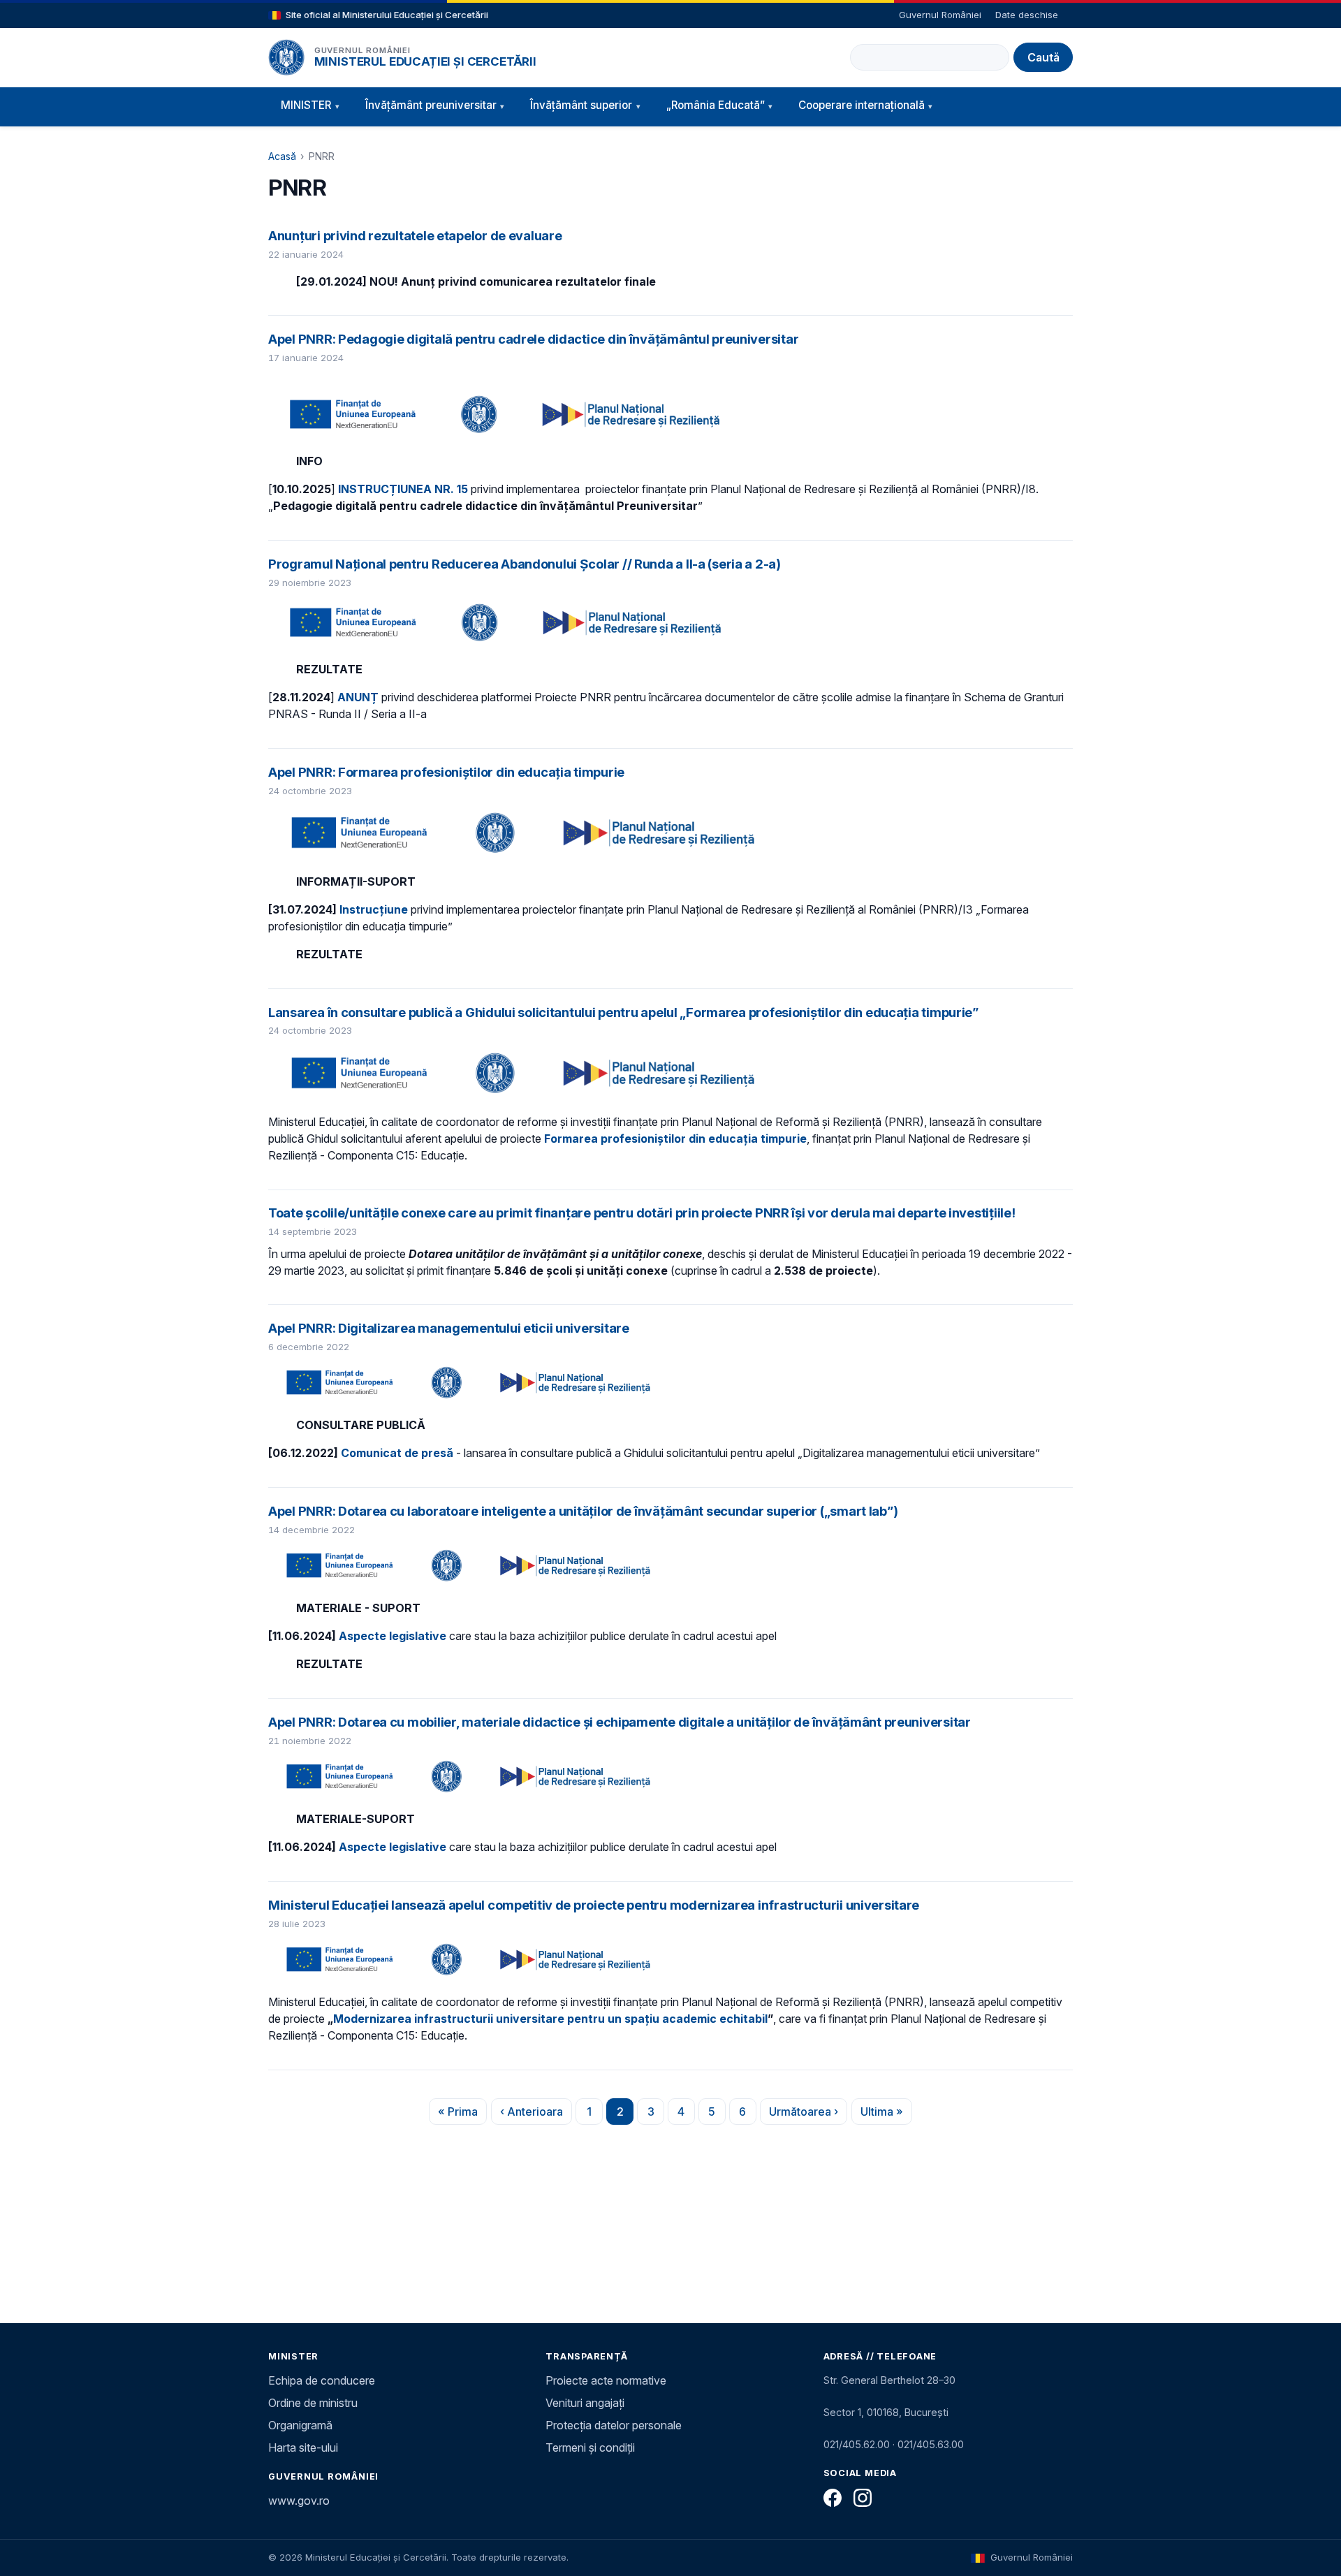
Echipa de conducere (322, 2380)
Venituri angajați (585, 2403)
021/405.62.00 (857, 2444)
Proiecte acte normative (606, 2380)
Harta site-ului (303, 2447)
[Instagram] (863, 2498)
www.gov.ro (299, 2501)
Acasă (282, 156)
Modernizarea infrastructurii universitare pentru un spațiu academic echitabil (550, 2019)
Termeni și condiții (590, 2447)
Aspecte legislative (393, 1636)
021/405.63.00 (931, 2444)
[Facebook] (833, 2498)
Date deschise (1027, 15)
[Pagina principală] (286, 57)
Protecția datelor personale (614, 2425)
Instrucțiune (374, 909)
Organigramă (300, 2425)
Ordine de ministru (313, 2403)
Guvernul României (940, 15)
